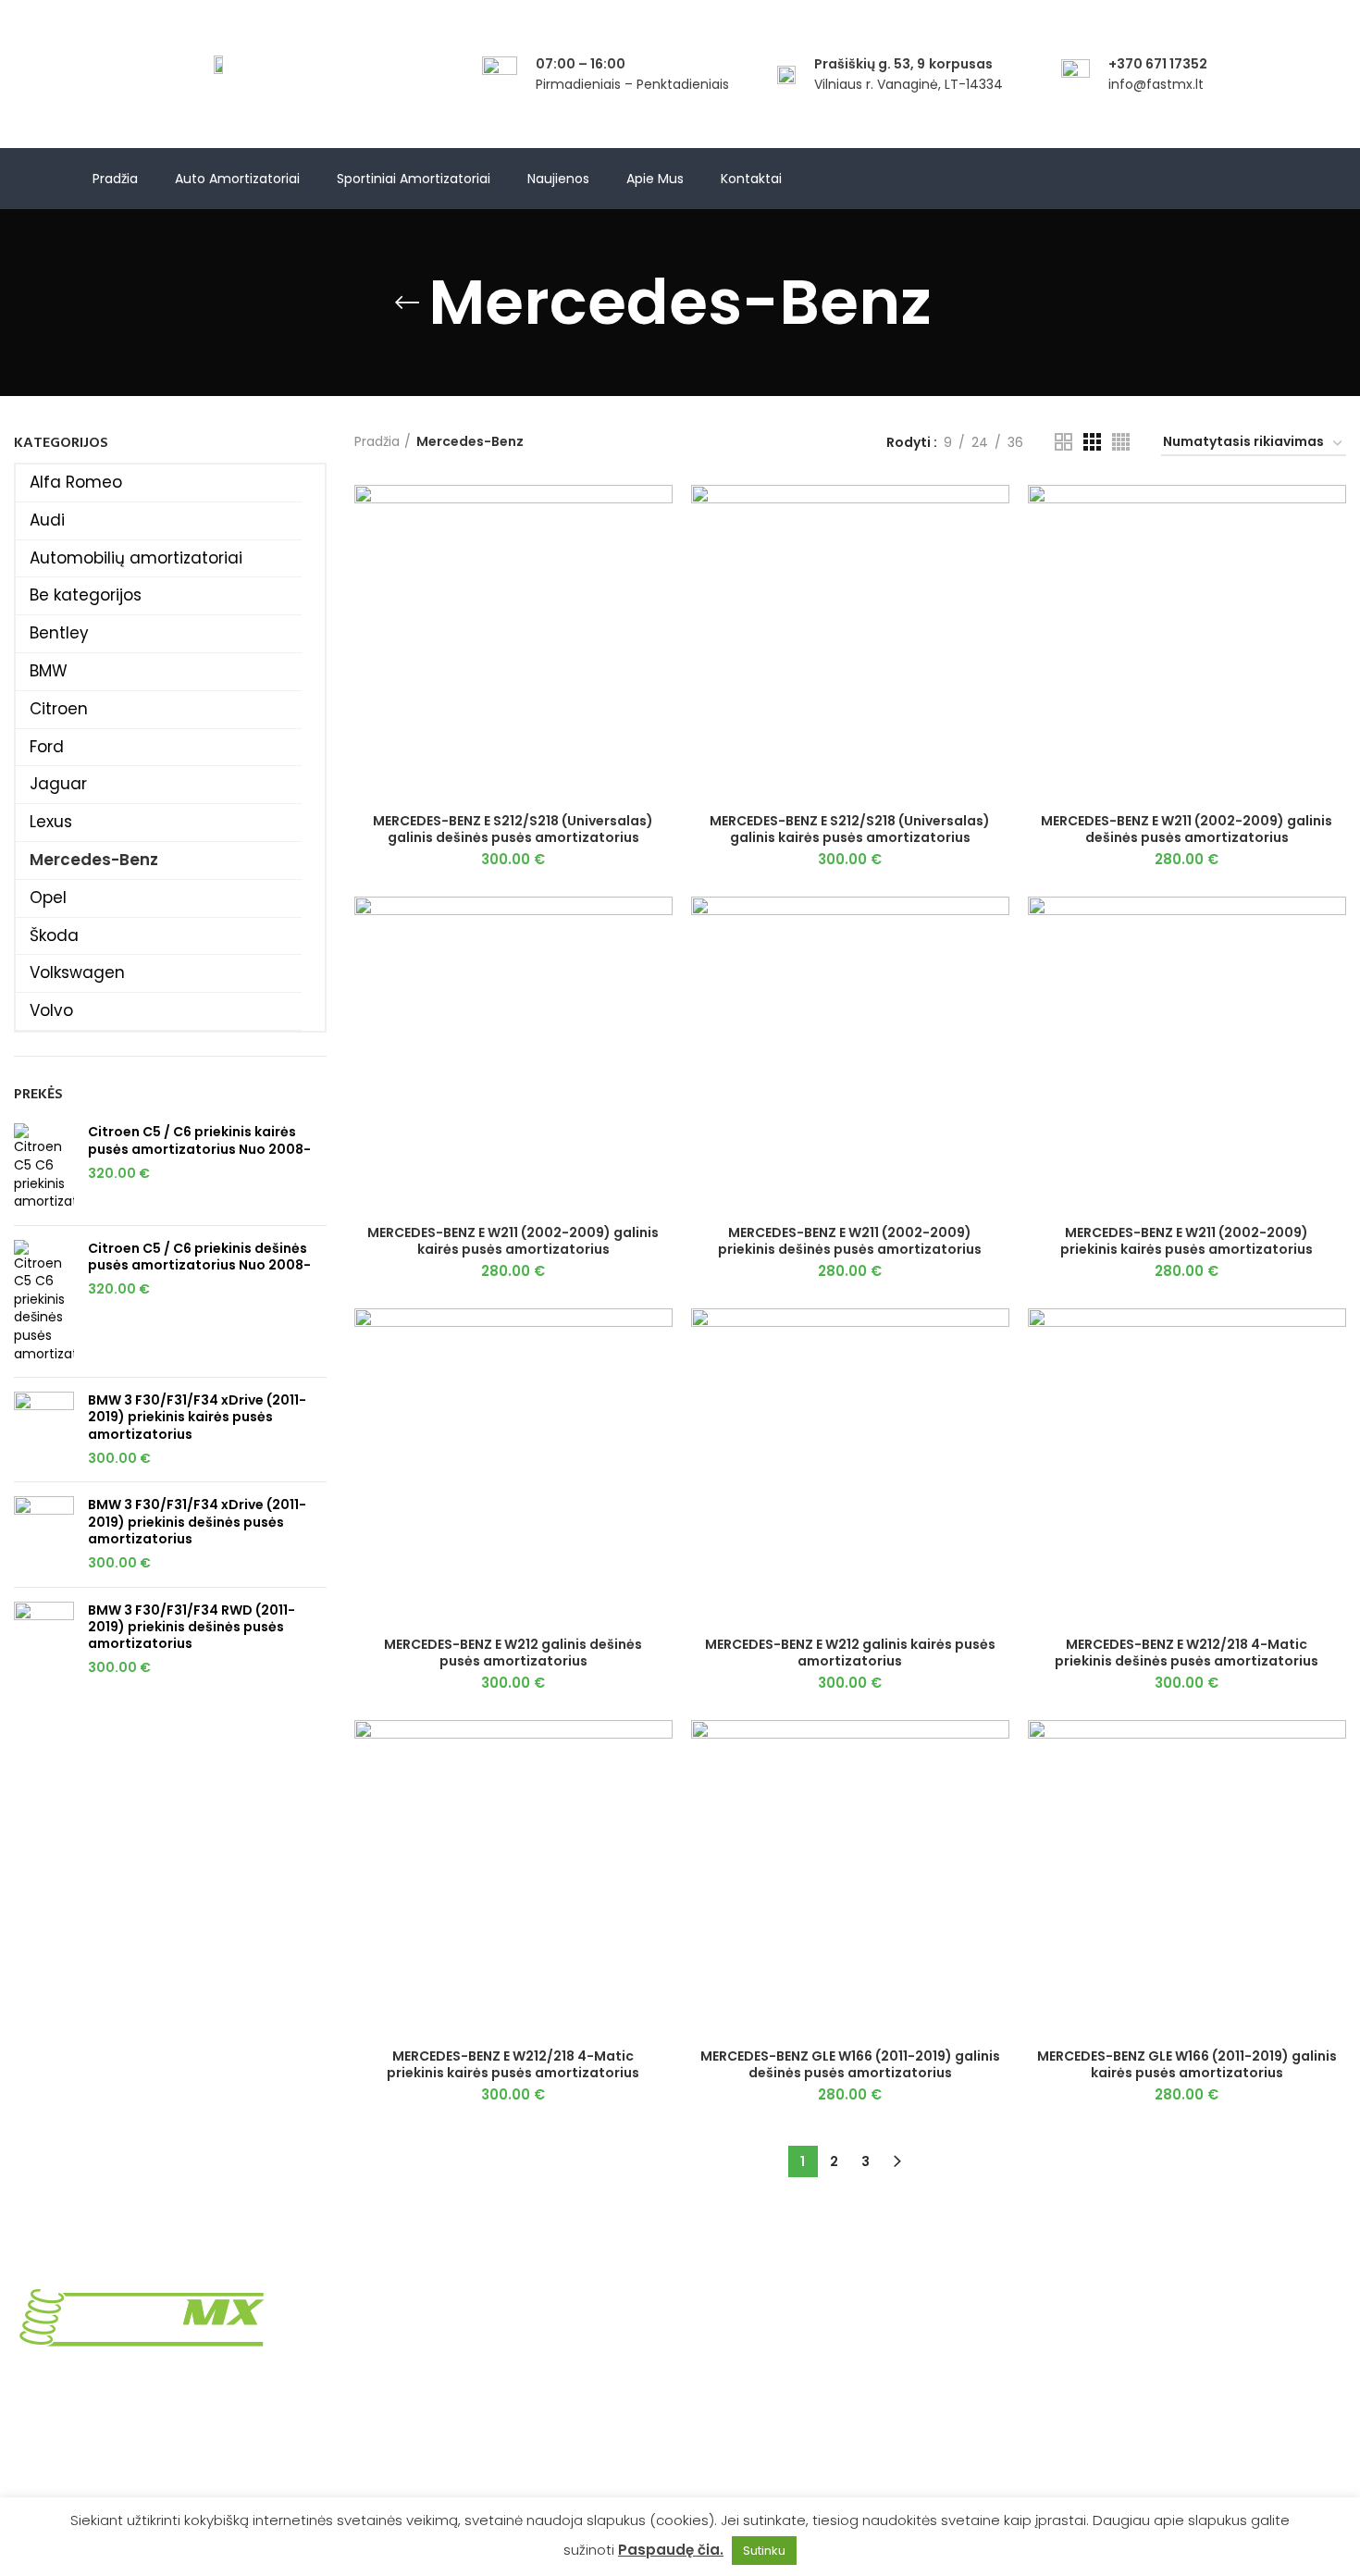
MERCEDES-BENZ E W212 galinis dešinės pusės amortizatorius (513, 1653)
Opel (48, 898)
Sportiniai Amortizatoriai (414, 179)
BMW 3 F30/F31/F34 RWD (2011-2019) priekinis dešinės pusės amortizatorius (192, 1627)
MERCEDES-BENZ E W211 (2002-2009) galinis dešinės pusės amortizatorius (1187, 829)
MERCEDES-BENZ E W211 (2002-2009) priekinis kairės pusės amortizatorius (1187, 1241)
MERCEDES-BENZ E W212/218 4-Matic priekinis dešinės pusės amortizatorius (1187, 1653)
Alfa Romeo (76, 482)
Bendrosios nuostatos (424, 2395)
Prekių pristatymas (414, 2298)
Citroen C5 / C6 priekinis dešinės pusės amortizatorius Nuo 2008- (199, 1257)
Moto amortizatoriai (1098, 2395)
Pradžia (115, 179)
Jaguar (58, 784)
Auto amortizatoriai (1097, 2362)
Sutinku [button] (764, 2551)
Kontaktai (751, 179)
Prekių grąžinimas (410, 2331)
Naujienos (558, 179)
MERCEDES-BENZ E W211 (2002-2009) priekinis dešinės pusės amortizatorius (850, 1241)
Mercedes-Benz (94, 860)
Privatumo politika (412, 2362)
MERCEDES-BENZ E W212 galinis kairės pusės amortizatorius (850, 1653)
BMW (49, 671)
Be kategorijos (86, 595)
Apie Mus (655, 179)
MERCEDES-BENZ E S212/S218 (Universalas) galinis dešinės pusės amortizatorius (513, 829)
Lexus (51, 822)
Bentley (59, 633)
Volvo (51, 1010)
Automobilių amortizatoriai (136, 558)
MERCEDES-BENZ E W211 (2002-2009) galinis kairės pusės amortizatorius (513, 1241)
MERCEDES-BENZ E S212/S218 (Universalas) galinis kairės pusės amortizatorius (850, 829)
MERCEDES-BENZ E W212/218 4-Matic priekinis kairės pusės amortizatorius (513, 2064)
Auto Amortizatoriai (237, 179)
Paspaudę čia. (671, 2550)
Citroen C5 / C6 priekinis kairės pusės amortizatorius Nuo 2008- (199, 1140)
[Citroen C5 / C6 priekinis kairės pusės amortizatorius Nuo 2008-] (44, 1167)
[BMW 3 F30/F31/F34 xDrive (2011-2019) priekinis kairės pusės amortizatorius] (44, 1430)
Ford (47, 747)
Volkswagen (77, 972)
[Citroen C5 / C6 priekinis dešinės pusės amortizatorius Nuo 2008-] (44, 1302)
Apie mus (1064, 2331)
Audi (47, 520)
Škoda (54, 935)
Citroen (59, 709)
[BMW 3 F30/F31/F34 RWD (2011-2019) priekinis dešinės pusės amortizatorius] (44, 1640)
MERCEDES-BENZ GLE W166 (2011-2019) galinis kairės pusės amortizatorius (1187, 2064)
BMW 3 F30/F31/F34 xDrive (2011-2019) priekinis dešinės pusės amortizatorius (197, 1522)
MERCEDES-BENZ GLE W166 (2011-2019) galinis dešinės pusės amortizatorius (850, 2064)
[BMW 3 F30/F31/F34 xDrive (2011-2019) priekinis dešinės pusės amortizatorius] (44, 1534)
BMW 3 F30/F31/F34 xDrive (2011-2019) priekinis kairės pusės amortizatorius (197, 1417)
